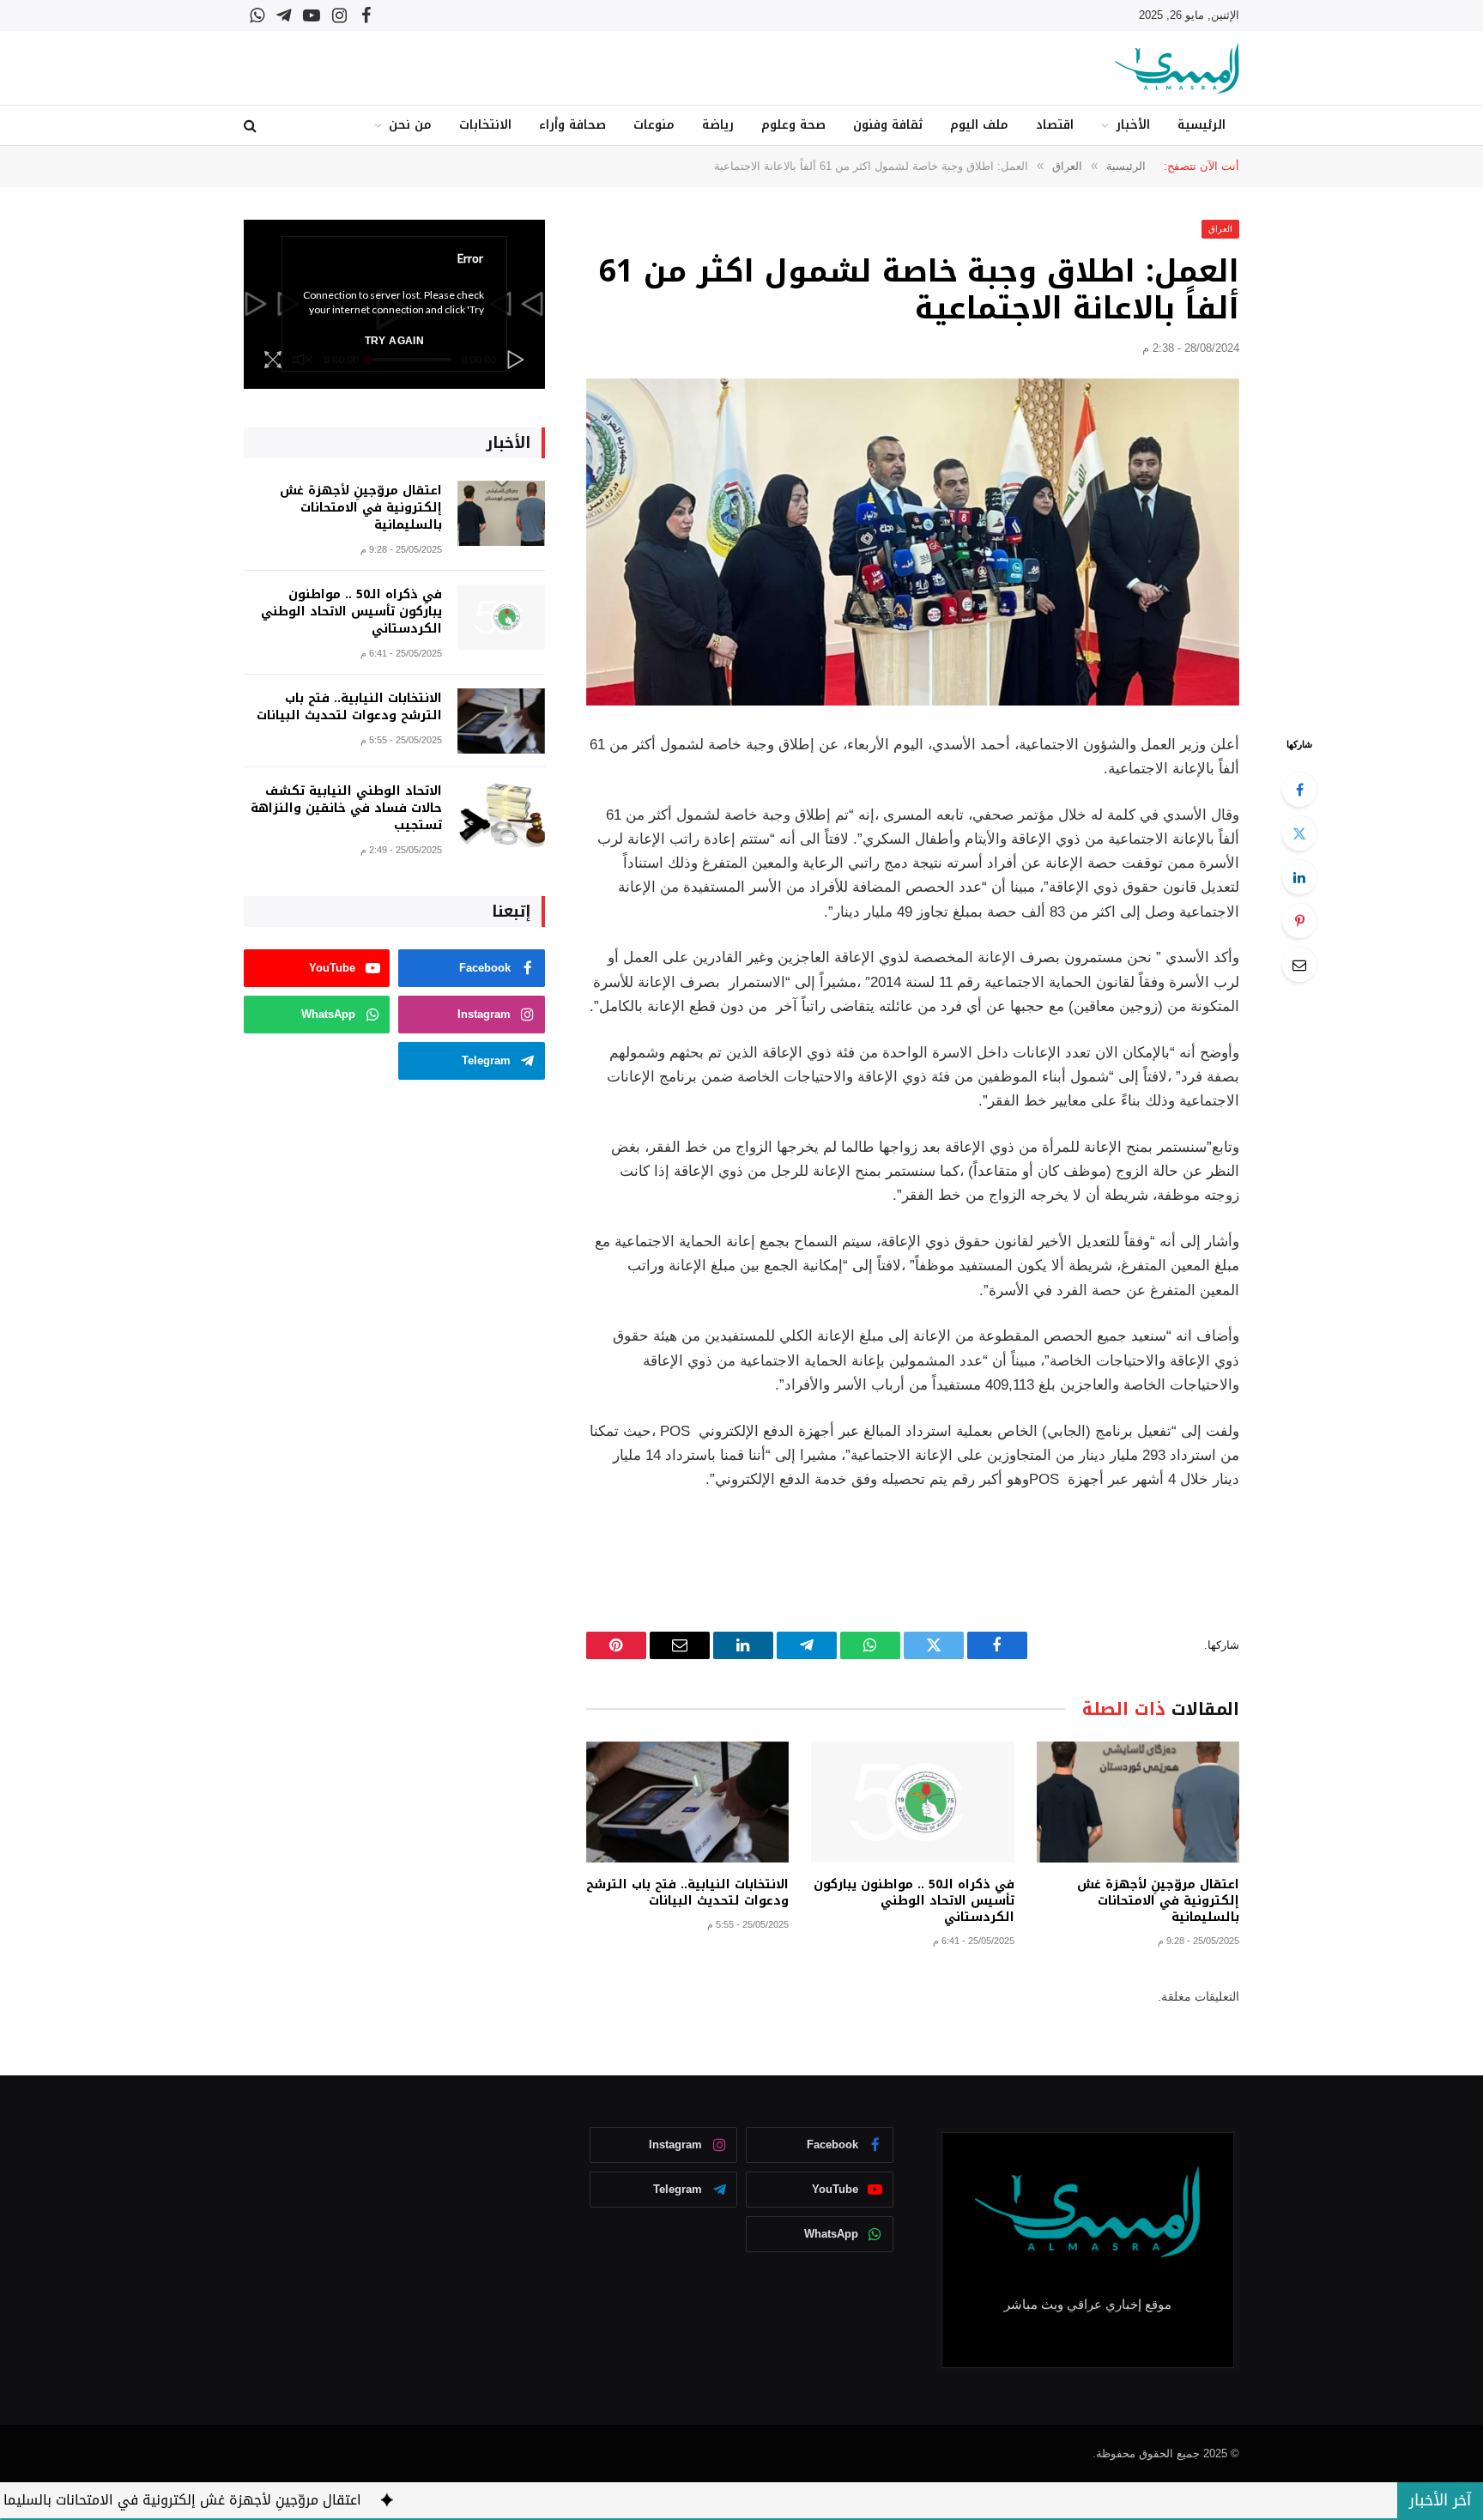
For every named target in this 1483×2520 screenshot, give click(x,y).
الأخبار (1133, 125)
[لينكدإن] (1299, 877)
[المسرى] (1177, 68)
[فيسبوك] (1299, 790)
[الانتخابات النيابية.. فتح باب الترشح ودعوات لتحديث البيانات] (687, 1802)
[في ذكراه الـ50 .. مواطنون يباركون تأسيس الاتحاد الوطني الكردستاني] (912, 1802)
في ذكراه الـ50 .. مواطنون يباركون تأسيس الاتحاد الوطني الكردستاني (914, 1901)
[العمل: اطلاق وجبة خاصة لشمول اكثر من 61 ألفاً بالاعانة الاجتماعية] (913, 542)
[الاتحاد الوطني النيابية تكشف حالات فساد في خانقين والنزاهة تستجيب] (501, 814)
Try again (394, 341)
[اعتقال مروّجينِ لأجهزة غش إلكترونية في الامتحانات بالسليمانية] (1138, 1802)
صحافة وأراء (572, 125)
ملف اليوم (979, 125)
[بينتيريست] (1299, 921)
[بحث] (252, 126)
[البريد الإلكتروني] (1299, 965)
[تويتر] (1299, 833)
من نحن (410, 125)
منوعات (654, 125)
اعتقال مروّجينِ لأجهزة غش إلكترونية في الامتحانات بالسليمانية (1158, 1901)
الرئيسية (1202, 125)
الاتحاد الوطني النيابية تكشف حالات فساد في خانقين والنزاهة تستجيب (346, 809)
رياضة (718, 125)
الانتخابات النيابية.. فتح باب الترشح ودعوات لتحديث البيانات (687, 1893)
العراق (1220, 229)
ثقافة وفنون (888, 125)
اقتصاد (1055, 125)
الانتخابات (485, 125)
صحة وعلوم (793, 125)
